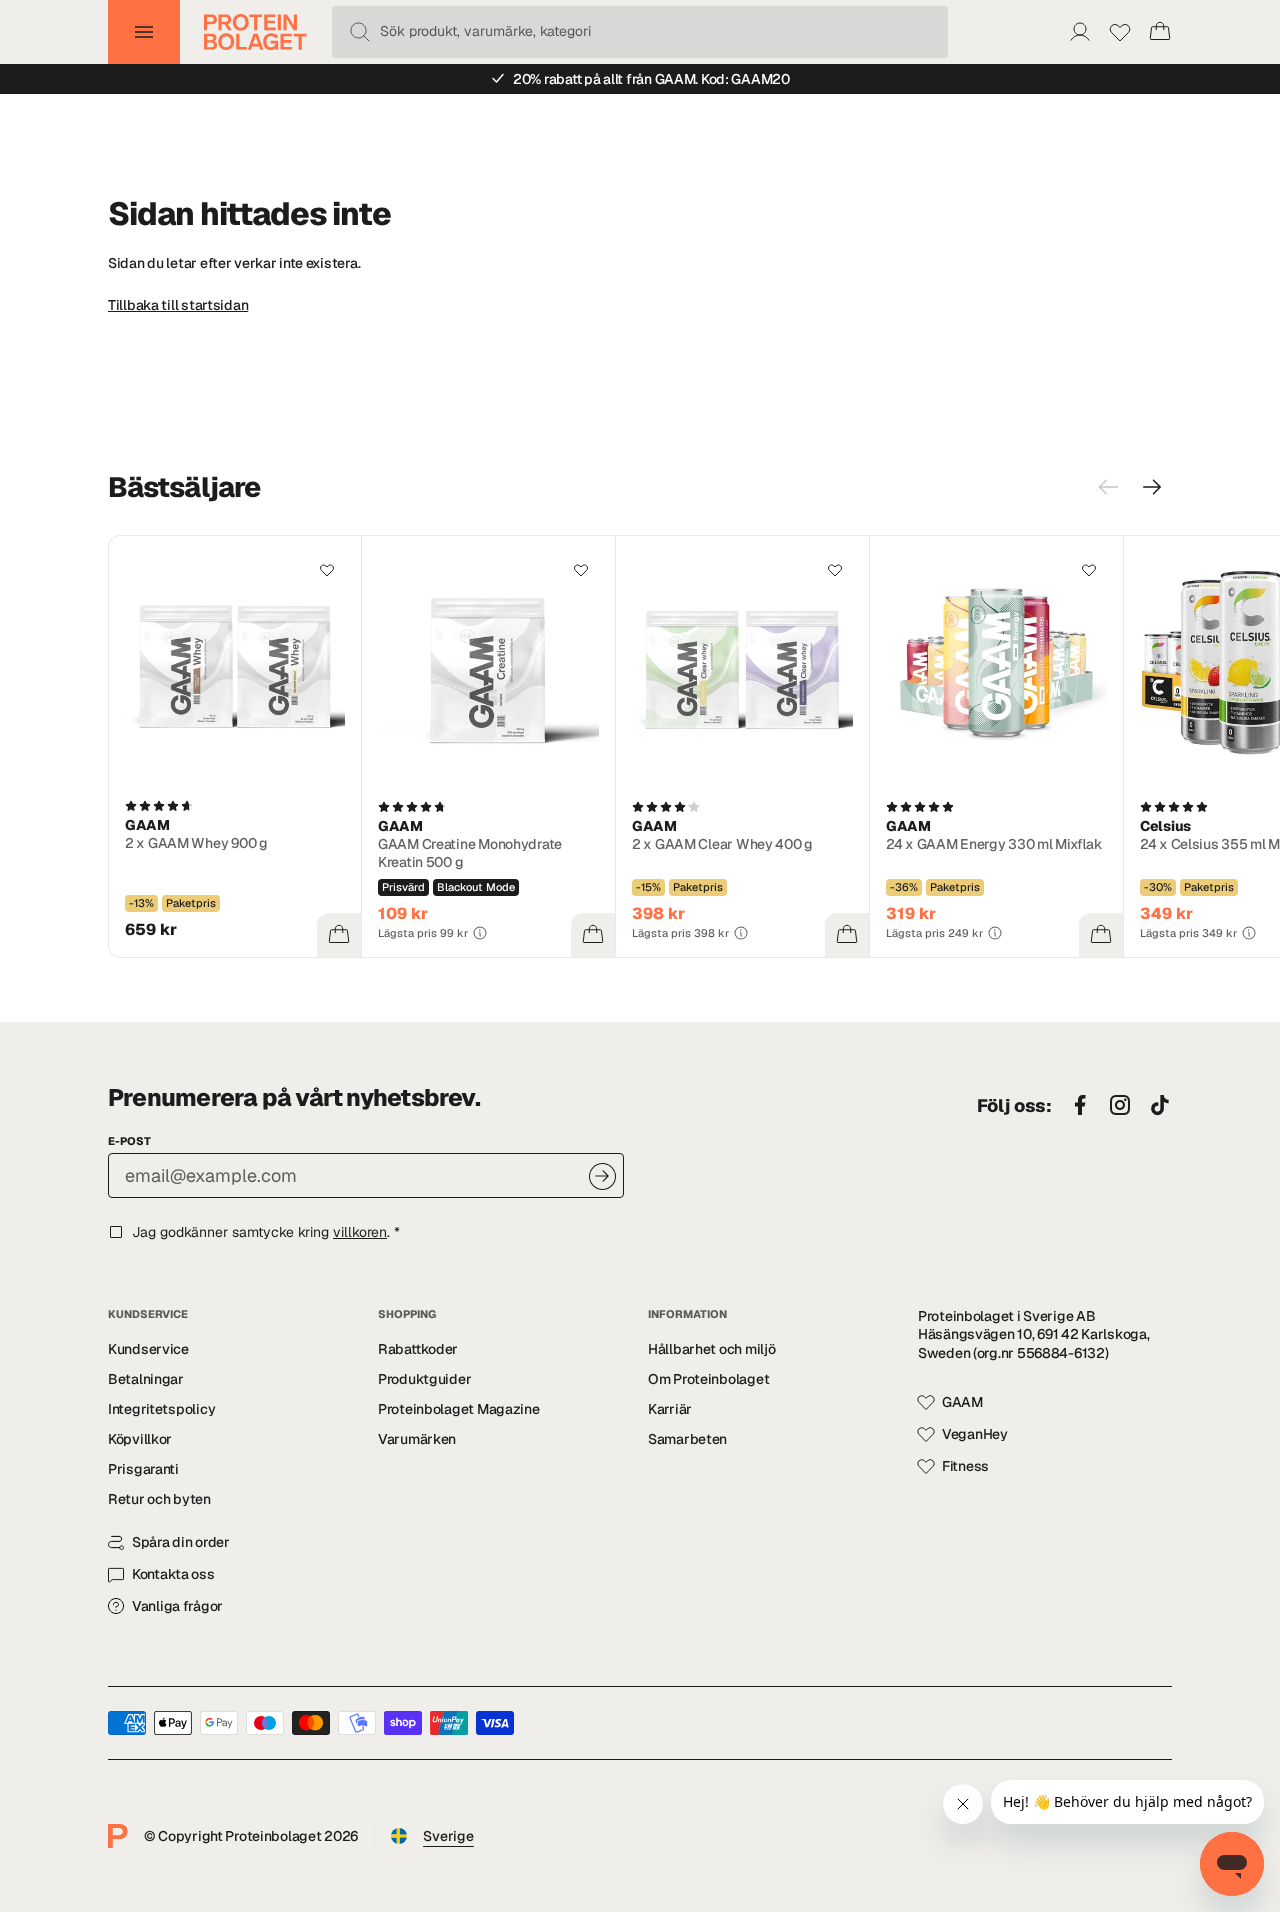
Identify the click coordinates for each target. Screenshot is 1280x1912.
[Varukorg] (1160, 32)
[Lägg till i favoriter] (327, 570)
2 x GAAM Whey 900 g (196, 843)
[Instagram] (1120, 1106)
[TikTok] (1160, 1106)
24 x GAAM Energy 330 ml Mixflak (994, 844)
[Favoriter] (1120, 32)
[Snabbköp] (339, 935)
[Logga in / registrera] (1080, 32)
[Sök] (360, 32)
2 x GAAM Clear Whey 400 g (722, 844)
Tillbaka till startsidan (178, 305)
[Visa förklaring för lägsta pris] (480, 933)
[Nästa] (1152, 487)
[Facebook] (1080, 1106)
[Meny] (144, 32)
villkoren (360, 1232)
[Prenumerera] (602, 1176)
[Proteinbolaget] (255, 32)
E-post (129, 1141)
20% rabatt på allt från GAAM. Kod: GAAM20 (651, 79)
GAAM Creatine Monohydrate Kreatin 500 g (470, 853)
